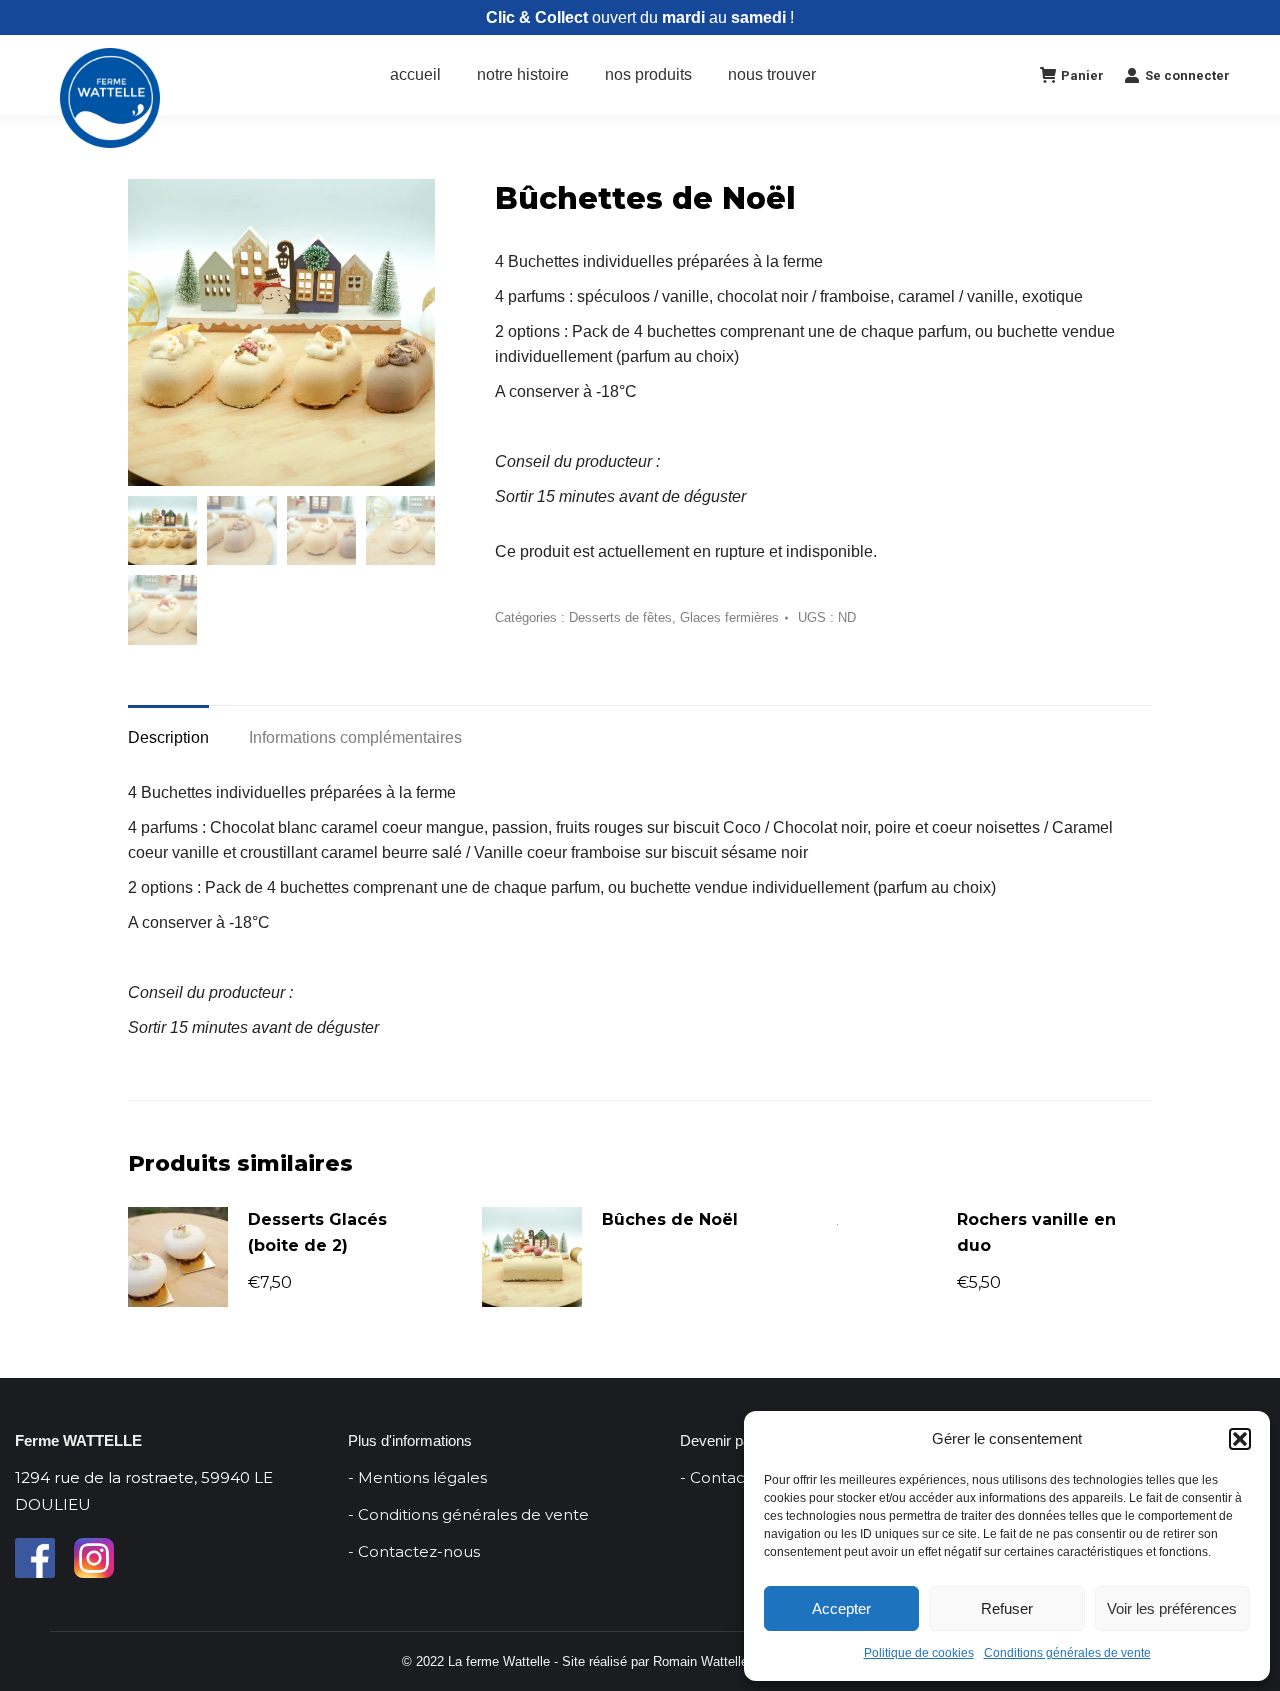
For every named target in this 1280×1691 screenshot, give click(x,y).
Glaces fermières (729, 617)
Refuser (1007, 1608)
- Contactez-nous (414, 1551)
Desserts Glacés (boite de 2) (317, 1232)
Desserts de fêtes (620, 617)
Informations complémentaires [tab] (355, 737)
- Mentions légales (417, 1477)
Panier (1082, 75)
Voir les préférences (1172, 1608)
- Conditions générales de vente (468, 1514)
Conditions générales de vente (1067, 1653)
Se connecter (1187, 75)
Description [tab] (168, 737)
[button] (1240, 1439)
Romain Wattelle (700, 1661)
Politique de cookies (919, 1653)
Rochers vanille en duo (1036, 1232)
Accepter (841, 1608)
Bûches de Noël (670, 1219)
